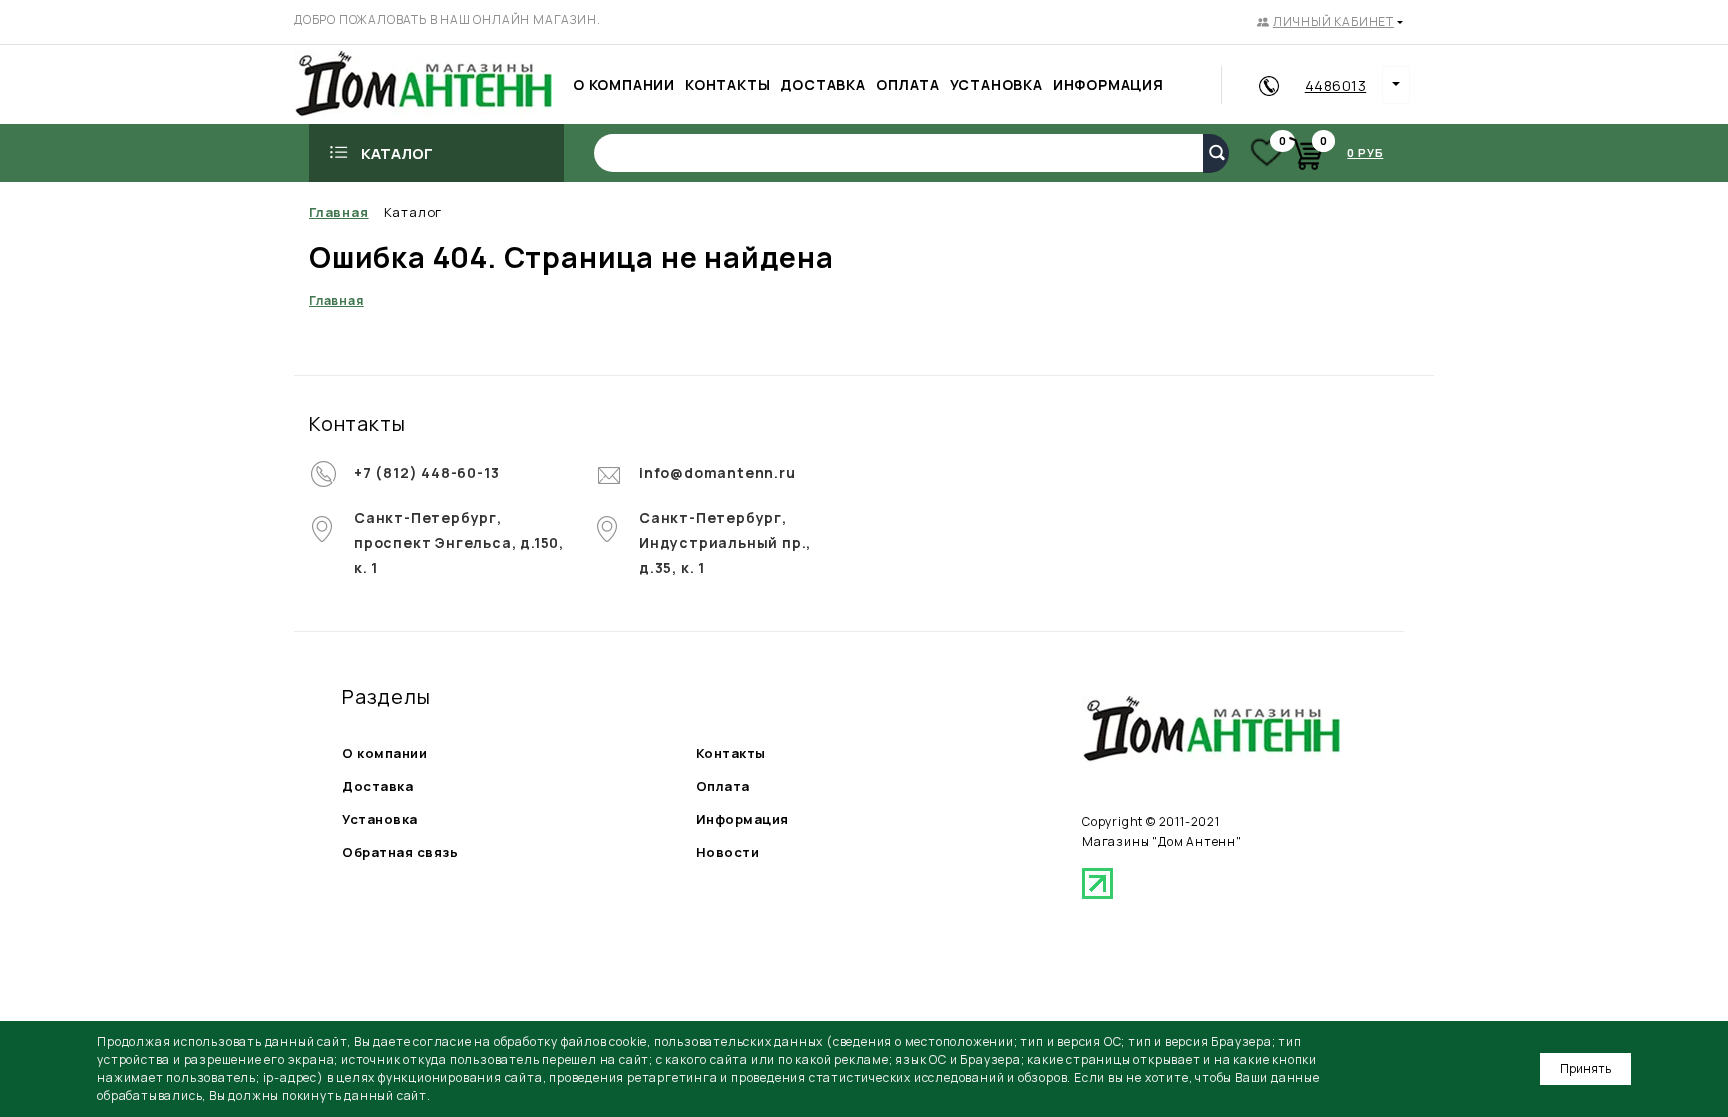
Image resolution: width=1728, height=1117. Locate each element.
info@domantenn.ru (717, 472)
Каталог (397, 153)
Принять (1585, 1068)
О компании (384, 753)
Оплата (723, 786)
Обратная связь (400, 852)
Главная (336, 300)
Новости (728, 852)
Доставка (377, 786)
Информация (742, 819)
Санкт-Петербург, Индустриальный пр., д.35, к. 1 (725, 542)
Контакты (731, 753)
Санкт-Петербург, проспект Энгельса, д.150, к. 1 (459, 542)
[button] (1330, 22)
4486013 (1336, 85)
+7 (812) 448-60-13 (426, 472)
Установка (380, 819)
